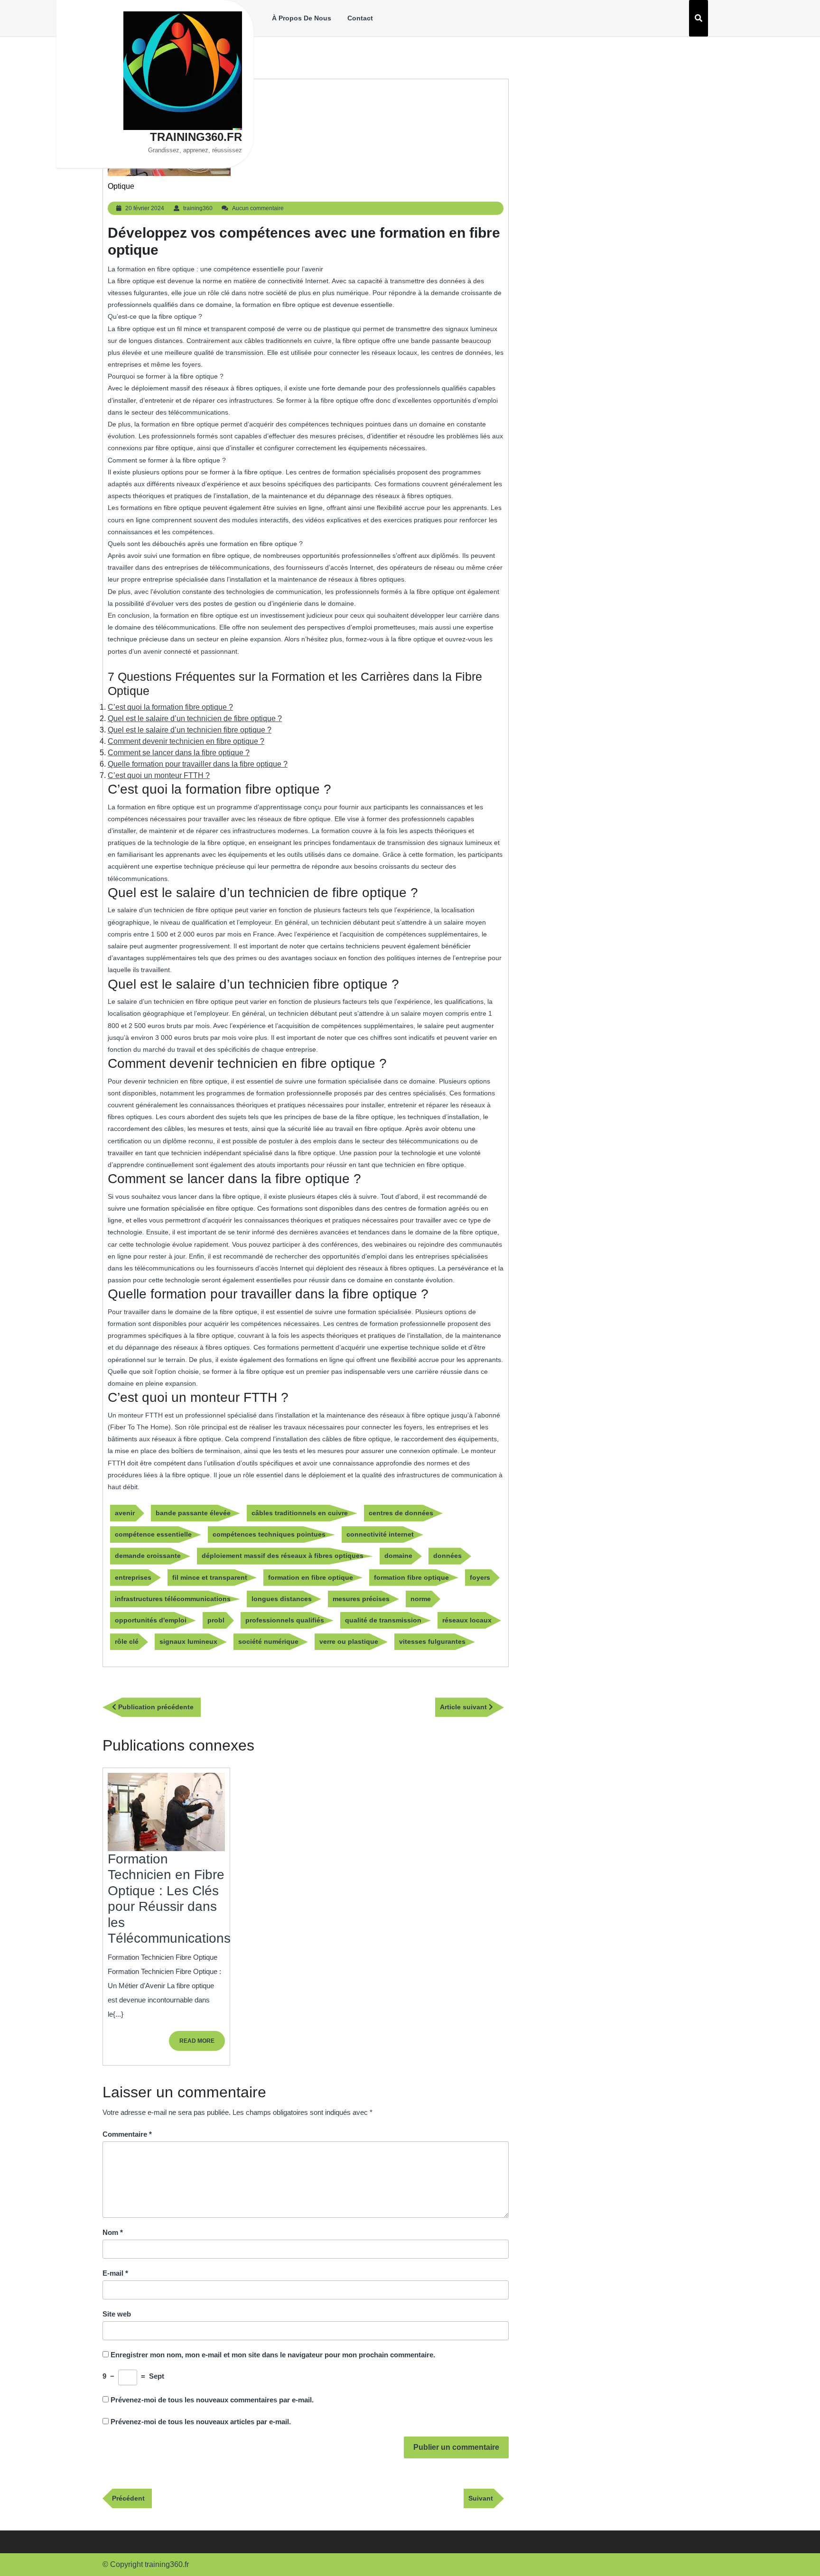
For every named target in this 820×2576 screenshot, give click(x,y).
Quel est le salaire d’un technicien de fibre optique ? (195, 718)
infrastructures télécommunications (173, 1599)
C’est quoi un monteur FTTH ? (159, 775)
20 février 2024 (145, 208)
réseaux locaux (467, 1620)
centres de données (401, 1513)
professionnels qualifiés (285, 1620)
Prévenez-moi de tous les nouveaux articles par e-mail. (201, 2422)
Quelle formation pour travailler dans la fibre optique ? (198, 764)
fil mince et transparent (210, 1577)
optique (121, 186)
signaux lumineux (188, 1641)
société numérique (268, 1641)
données (447, 1556)
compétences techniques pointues (269, 1534)
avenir (125, 1513)
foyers (480, 1577)
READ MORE (202, 2044)
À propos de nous (302, 18)
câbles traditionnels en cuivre (300, 1513)
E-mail (115, 2273)
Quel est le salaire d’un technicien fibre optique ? (190, 730)
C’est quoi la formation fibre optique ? (170, 707)
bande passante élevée (193, 1513)
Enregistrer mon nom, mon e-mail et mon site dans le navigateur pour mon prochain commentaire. (273, 2355)
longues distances (282, 1599)
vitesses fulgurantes (432, 1641)
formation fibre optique (411, 1577)
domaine (398, 1556)
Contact (360, 18)
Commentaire (127, 2134)
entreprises (133, 1577)
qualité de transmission (383, 1620)
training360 (198, 208)
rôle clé (127, 1641)
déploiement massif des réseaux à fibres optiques (283, 1556)
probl (216, 1620)
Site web (117, 2314)
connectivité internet (380, 1534)
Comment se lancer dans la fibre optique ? (179, 753)
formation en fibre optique (311, 1577)
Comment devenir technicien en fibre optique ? (186, 741)
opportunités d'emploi (151, 1620)
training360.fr (196, 137)
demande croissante (148, 1556)
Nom (113, 2232)
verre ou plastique (349, 1641)
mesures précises (361, 1599)
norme (421, 1599)
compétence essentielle (153, 1534)
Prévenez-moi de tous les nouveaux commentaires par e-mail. (212, 2400)
